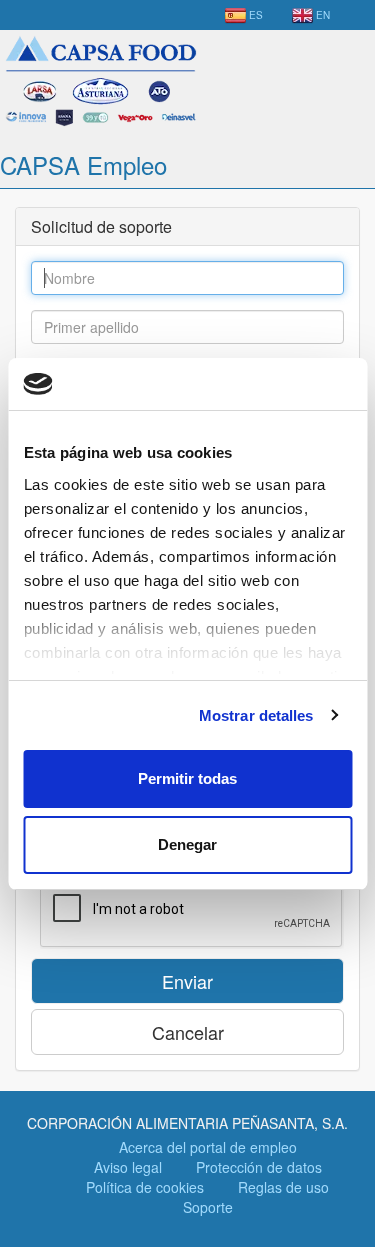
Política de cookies (145, 1187)
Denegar (187, 844)
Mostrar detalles (256, 715)
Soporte (208, 1207)
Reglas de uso (283, 1187)
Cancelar (188, 1032)
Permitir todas (187, 778)
